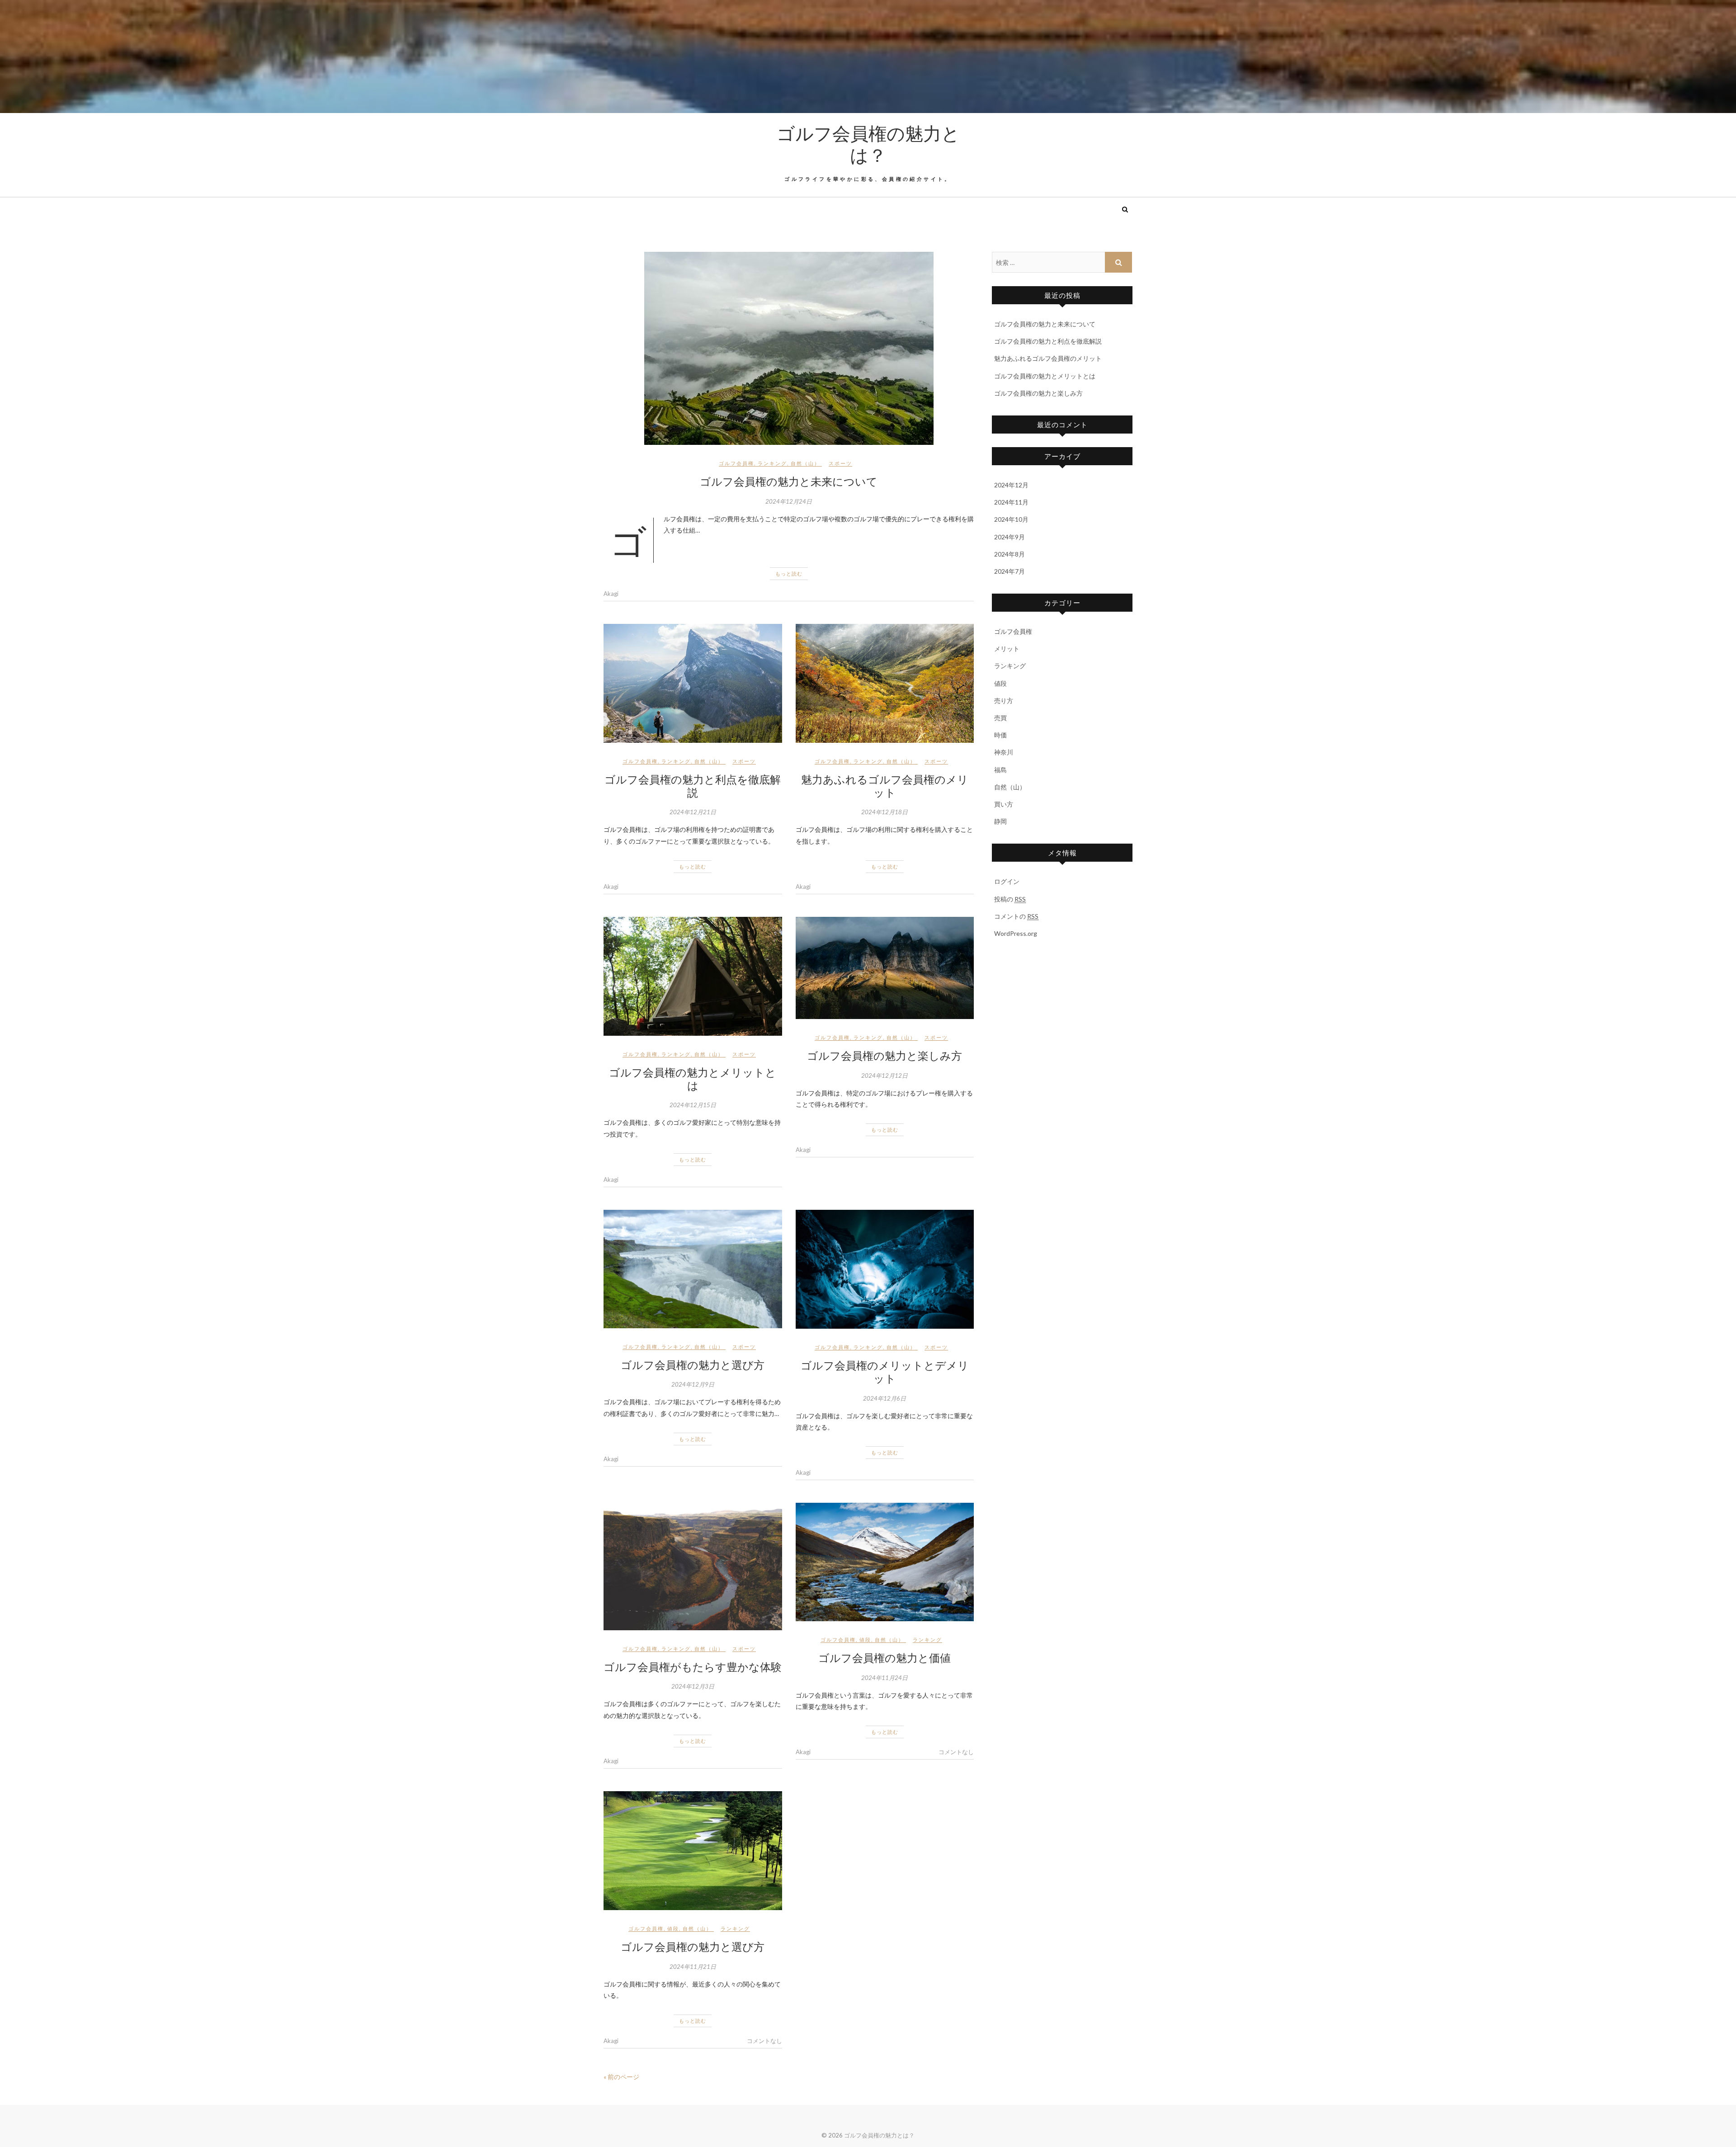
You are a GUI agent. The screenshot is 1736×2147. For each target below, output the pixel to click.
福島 (1000, 770)
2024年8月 (1010, 554)
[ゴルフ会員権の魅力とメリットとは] (693, 976)
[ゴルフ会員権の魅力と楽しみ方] (885, 968)
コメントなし (956, 1752)
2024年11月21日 (693, 1967)
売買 (1000, 718)
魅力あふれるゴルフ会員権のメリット (885, 786)
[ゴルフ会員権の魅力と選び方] (693, 1269)
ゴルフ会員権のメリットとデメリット (885, 1371)
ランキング (772, 463)
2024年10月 (1011, 519)
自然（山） (805, 463)
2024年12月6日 (885, 1398)
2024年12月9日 (693, 1384)
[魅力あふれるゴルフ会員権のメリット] (885, 683)
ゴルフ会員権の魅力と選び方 (693, 1364)
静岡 (1000, 821)
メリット (1007, 649)
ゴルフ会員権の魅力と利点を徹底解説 (693, 786)
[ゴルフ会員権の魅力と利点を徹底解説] (693, 683)
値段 (865, 1640)
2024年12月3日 (693, 1686)
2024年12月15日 (693, 1105)
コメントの (1016, 916)
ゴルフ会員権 (736, 463)
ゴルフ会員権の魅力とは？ (868, 144)
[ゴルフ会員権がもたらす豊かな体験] (693, 1567)
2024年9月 (1010, 537)
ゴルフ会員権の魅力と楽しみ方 (885, 1055)
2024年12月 (1011, 485)
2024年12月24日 (789, 501)
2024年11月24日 (885, 1678)
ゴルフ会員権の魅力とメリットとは (693, 1078)
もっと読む (789, 573)
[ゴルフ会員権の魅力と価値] (885, 1562)
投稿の (1010, 899)
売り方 (1004, 701)
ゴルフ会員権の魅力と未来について (789, 481)
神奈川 (1004, 752)
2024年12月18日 (885, 812)
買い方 (1004, 804)
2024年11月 (1011, 502)
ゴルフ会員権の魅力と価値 (885, 1657)
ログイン (1007, 881)
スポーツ (840, 463)
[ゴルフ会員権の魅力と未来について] (789, 348)
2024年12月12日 (885, 1076)
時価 (1000, 735)
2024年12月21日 (693, 812)
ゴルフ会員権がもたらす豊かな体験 (693, 1666)
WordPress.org (1016, 933)
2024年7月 (1010, 571)
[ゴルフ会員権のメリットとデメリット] (885, 1269)
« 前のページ (621, 2077)
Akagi (611, 594)
